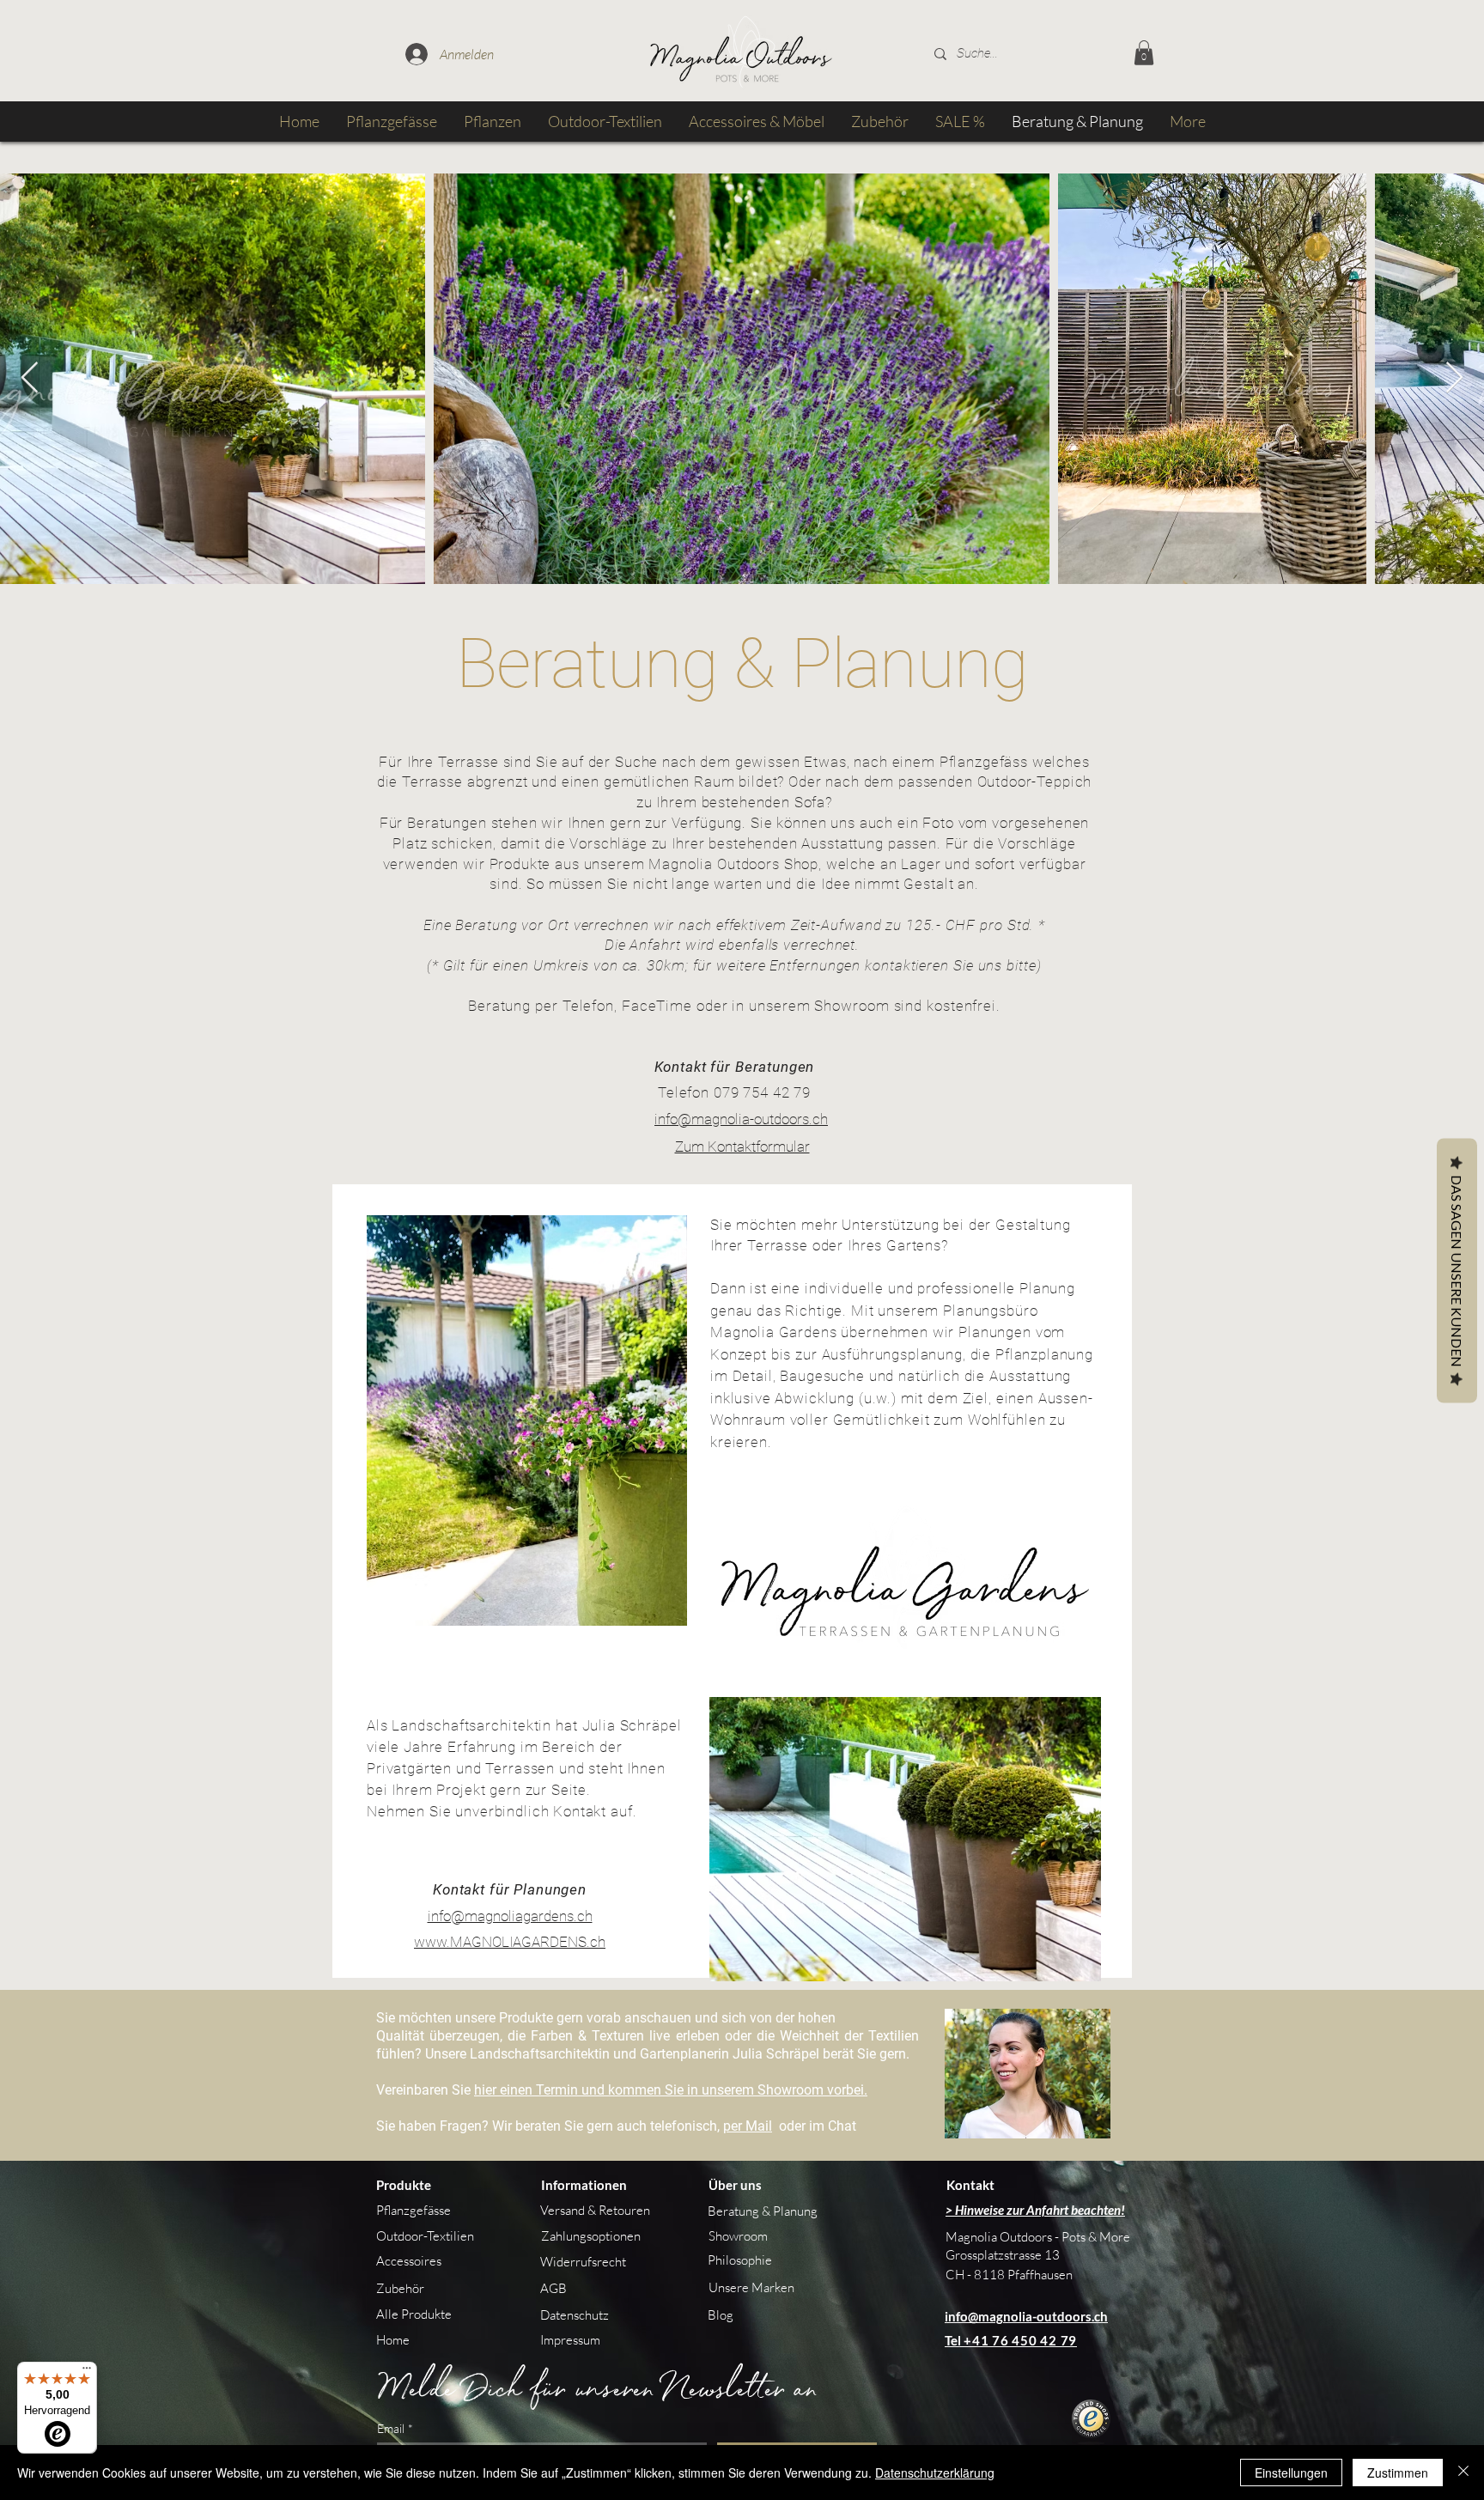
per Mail (748, 2126)
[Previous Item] (30, 378)
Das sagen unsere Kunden (1457, 1270)
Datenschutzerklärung (935, 2473)
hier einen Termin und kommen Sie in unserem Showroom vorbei (669, 2090)
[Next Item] (1454, 378)
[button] (1144, 53)
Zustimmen (1398, 2473)
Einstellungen (1291, 2473)
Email (395, 2428)
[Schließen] (1463, 2473)
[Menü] (87, 2372)
